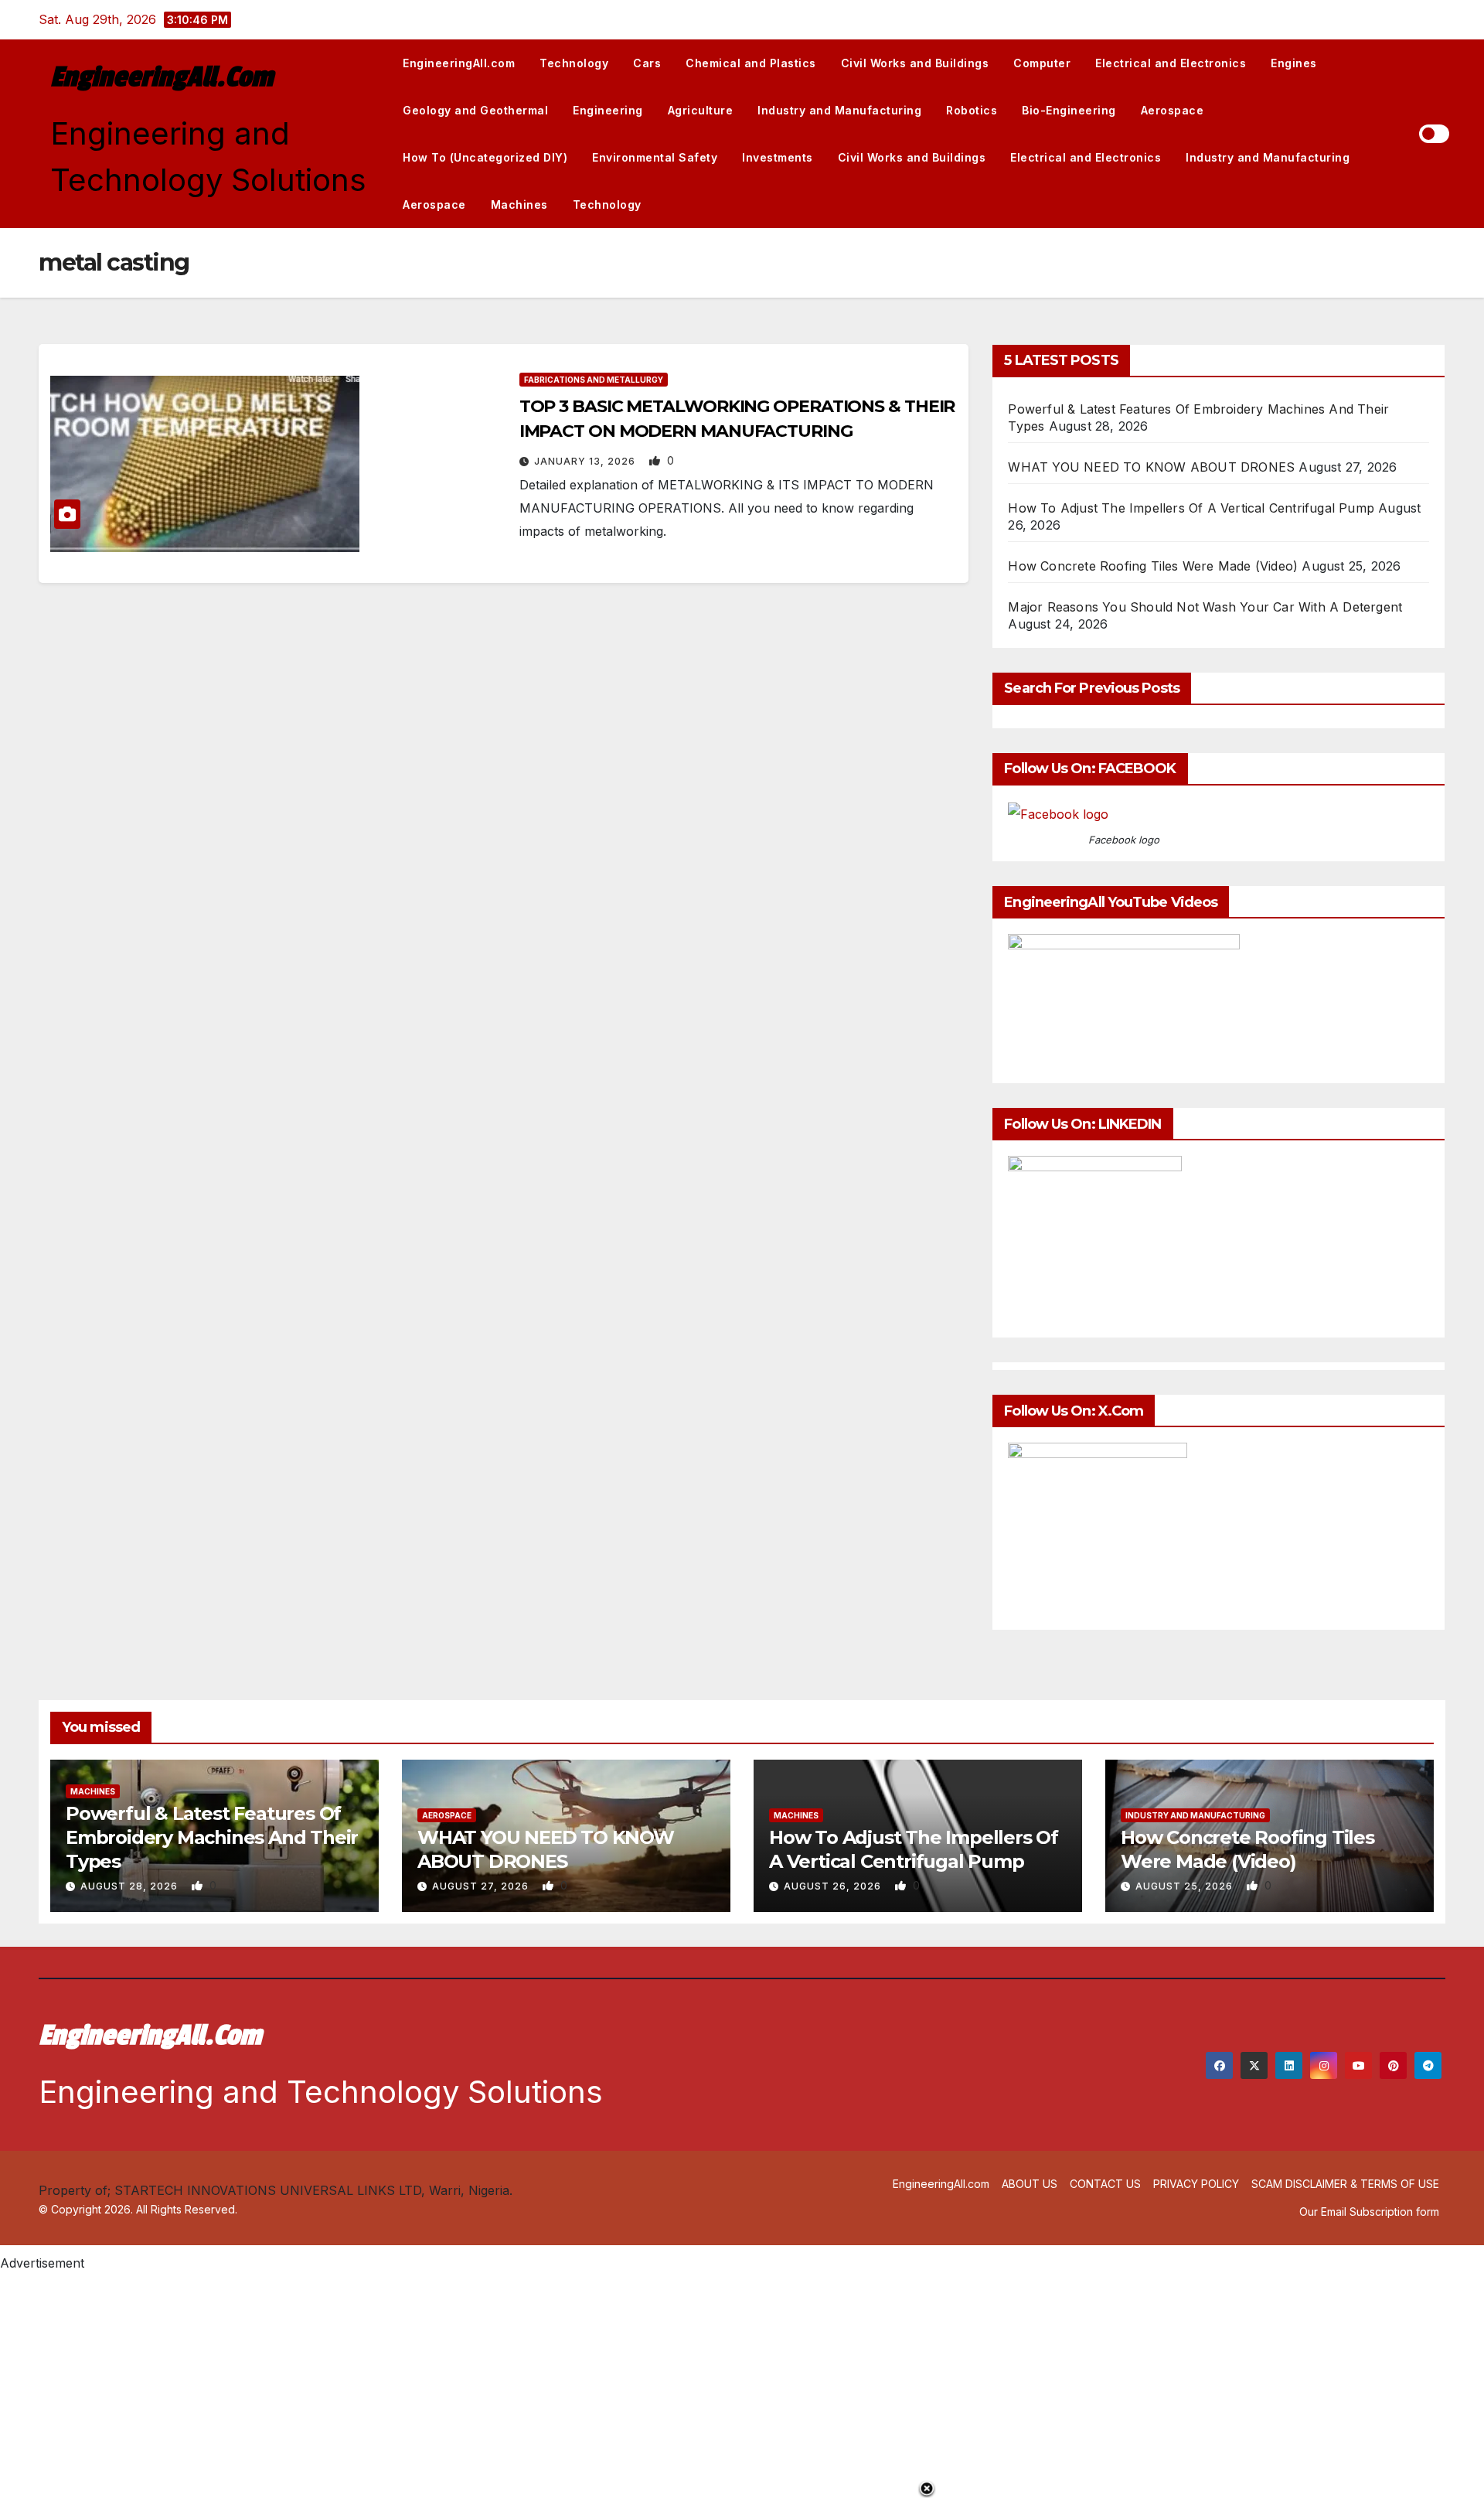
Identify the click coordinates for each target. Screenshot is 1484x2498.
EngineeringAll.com (162, 77)
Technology (574, 63)
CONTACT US (1105, 2184)
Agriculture (701, 110)
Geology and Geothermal (475, 110)
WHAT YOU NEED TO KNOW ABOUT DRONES (1151, 467)
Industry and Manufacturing (839, 110)
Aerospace (1173, 110)
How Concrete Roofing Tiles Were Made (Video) (1153, 566)
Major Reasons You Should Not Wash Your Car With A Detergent (1205, 607)
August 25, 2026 (1186, 1886)
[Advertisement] (464, 2383)
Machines (519, 204)
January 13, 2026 (586, 461)
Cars (647, 63)
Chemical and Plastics (751, 63)
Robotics (972, 110)
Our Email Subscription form (1369, 2212)
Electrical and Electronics (1171, 63)
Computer (1042, 63)
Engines (1294, 63)
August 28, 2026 (131, 1886)
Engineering (608, 110)
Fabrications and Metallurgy (594, 380)
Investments (778, 157)
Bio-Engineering (1069, 110)
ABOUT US (1030, 2184)
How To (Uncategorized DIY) (485, 157)
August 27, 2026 (482, 1886)
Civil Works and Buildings (915, 63)
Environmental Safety (655, 157)
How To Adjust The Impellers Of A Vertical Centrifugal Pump (1191, 508)
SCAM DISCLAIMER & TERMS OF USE (1345, 2184)
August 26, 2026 (834, 1886)
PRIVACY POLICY (1196, 2184)
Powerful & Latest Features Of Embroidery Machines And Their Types (212, 1837)
